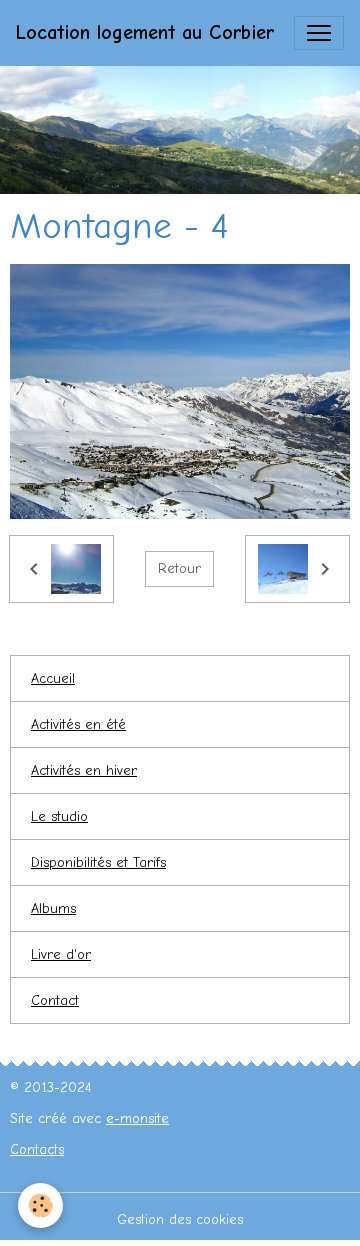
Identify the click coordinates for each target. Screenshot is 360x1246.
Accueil (53, 678)
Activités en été (78, 724)
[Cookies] (40, 1205)
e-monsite (137, 1118)
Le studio (59, 816)
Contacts (37, 1149)
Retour (179, 568)
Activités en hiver (84, 770)
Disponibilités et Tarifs (98, 862)
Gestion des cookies (180, 1219)
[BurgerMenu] (319, 33)
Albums (53, 908)
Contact (55, 1000)
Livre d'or (61, 954)
